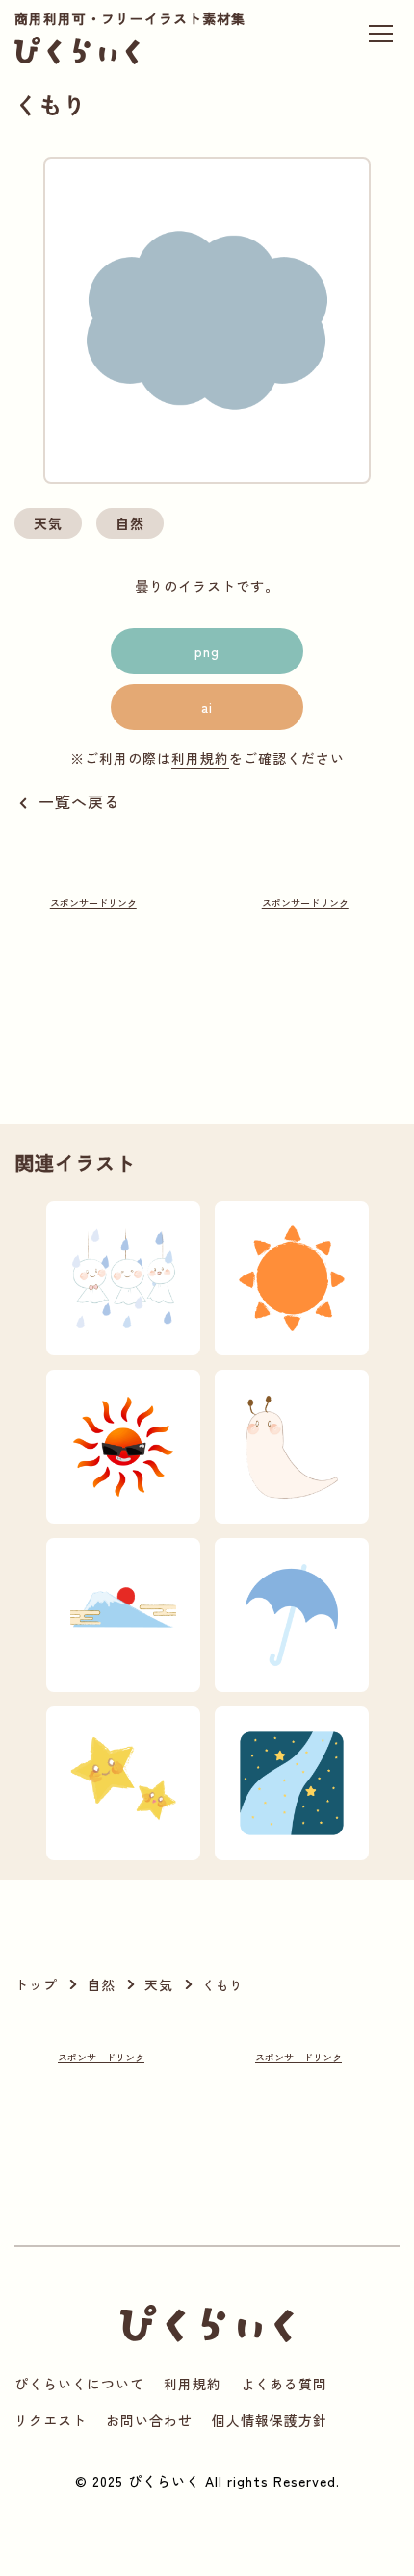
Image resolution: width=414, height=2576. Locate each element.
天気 (48, 523)
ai (207, 707)
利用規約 (200, 758)
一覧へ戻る (79, 801)
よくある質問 (284, 2384)
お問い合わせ (149, 2420)
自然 (130, 523)
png (207, 651)
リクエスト (51, 2420)
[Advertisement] (93, 985)
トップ (36, 1984)
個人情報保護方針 (270, 2420)
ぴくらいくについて (79, 2384)
